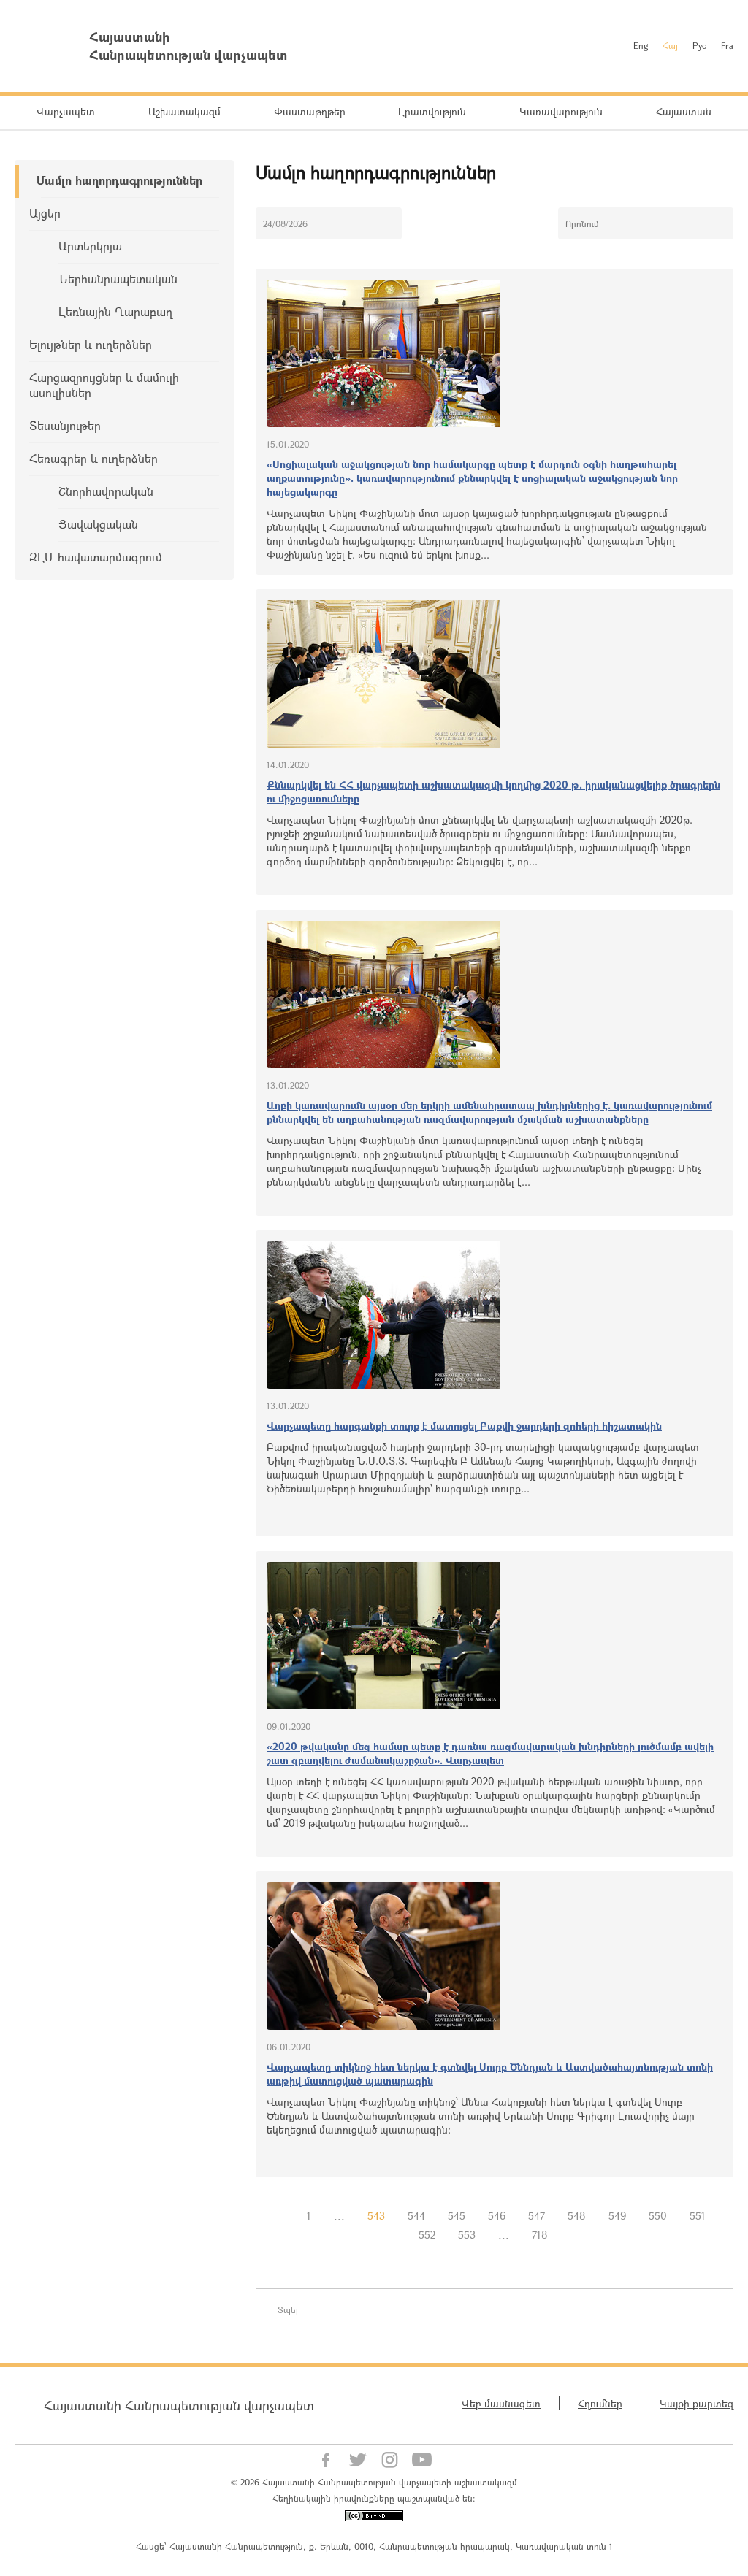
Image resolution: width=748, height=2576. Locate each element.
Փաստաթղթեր (310, 111)
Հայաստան (684, 111)
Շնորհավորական (106, 491)
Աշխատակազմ (184, 111)
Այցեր (45, 213)
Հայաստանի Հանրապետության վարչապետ (179, 2405)
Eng (641, 45)
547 (537, 2216)
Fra (727, 45)
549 (617, 2216)
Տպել (288, 2309)
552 (427, 2235)
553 (467, 2235)
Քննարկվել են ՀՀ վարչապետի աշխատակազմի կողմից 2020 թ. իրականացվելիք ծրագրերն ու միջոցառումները (493, 791)
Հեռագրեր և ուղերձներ (93, 458)
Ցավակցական (98, 524)
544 (416, 2216)
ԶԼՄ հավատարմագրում (96, 557)
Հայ (670, 45)
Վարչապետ (66, 111)
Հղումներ (600, 2403)
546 (497, 2216)
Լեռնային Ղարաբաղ (115, 311)
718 (540, 2235)
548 (577, 2216)
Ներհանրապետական (118, 279)
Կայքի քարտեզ (697, 2403)
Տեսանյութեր (65, 425)
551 (698, 2216)
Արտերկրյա (90, 246)
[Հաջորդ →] (570, 2235)
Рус (699, 45)
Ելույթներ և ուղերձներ (91, 344)
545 (457, 2216)
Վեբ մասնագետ (501, 2403)
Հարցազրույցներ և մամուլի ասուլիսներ (104, 385)
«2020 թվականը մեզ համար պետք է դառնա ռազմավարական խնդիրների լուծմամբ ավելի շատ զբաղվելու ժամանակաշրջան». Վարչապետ (490, 1753)
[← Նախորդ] (284, 2216)
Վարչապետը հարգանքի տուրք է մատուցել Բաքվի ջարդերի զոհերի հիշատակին (464, 1426)
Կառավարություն (561, 111)
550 (658, 2216)
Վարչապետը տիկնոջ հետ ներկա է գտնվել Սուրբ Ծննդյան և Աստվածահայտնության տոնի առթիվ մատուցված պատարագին (490, 2074)
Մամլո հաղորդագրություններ (119, 180)
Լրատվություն (432, 111)
